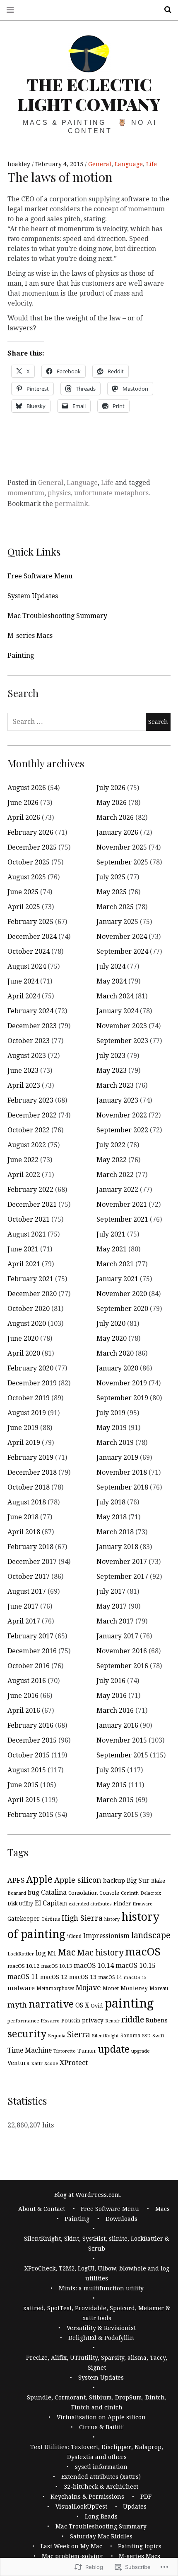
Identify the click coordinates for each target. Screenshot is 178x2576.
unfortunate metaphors (111, 493)
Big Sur (138, 1880)
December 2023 (32, 1026)
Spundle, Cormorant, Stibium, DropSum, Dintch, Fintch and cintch (97, 2402)
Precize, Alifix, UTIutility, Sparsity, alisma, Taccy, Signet (97, 2363)
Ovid (97, 2006)
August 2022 (27, 1145)
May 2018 (112, 1517)
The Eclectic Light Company (89, 94)
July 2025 (111, 877)
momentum (26, 493)
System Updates (33, 596)
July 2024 (111, 966)
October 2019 (29, 1398)
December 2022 (32, 1115)
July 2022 (111, 1145)
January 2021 (117, 1279)
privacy (93, 2020)
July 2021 (111, 1234)
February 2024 (30, 1011)
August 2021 (27, 1234)
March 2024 (115, 996)
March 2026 (115, 818)
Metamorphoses (55, 1989)
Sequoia (57, 2036)
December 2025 (32, 847)
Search (165, 10)
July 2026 (111, 788)
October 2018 (29, 1487)
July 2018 (111, 1502)
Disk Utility (20, 1904)
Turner (87, 2051)
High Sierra (82, 1918)
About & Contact (42, 2209)
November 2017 (122, 1562)
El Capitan (51, 1903)
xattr (37, 2063)
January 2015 (117, 1815)
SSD (146, 2036)
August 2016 (27, 1681)
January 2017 (117, 1636)
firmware (143, 1904)
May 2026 (112, 803)
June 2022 (23, 1160)
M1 (52, 1953)
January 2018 (117, 1547)
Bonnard (17, 1893)
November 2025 (122, 847)
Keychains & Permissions (87, 2497)
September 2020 (122, 1309)
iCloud (74, 1936)
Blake (158, 1881)
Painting (21, 655)
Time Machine (30, 2050)
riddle (133, 2020)
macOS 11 (23, 1977)
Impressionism (106, 1936)
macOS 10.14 (94, 1966)
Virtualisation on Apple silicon (101, 2417)
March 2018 (115, 1532)
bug (34, 1892)
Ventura (19, 2063)
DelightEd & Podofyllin (101, 2338)
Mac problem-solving (72, 2556)
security (27, 2034)
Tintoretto (65, 2051)
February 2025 (30, 922)
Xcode (51, 2063)
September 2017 (122, 1577)
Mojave (88, 1988)
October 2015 (29, 1755)
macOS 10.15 (136, 1966)
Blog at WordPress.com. (88, 2195)
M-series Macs (30, 636)
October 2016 (29, 1666)
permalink (71, 504)
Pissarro (50, 2021)
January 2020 (117, 1368)
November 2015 (122, 1740)
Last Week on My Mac (71, 2546)
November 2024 (122, 937)
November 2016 (122, 1651)
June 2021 (23, 1249)
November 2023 (122, 1026)
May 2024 (112, 981)
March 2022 (115, 1175)
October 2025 (29, 862)
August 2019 (27, 1413)
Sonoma (130, 2036)
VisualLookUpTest (81, 2507)
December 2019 (32, 1383)
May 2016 (112, 1696)
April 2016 (24, 1711)
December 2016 (32, 1651)
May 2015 (112, 1785)
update (114, 2049)
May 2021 (112, 1249)
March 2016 (115, 1711)
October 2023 (29, 1041)
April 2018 (24, 1532)
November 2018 (122, 1472)
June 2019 (23, 1428)
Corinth (130, 1893)
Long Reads (101, 2516)
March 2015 (115, 1800)
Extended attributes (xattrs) (101, 2477)
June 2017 (23, 1606)
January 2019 (117, 1458)
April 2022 (24, 1175)
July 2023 (111, 1056)
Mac (67, 1952)
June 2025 (23, 892)
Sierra (79, 2035)
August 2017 (27, 1591)
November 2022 (122, 1115)
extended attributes (90, 1904)
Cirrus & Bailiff (101, 2427)
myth (17, 2005)
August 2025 (27, 877)
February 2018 (30, 1547)
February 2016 (30, 1725)
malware (21, 1988)
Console (109, 1893)
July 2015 (111, 1770)
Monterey (134, 1988)
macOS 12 (54, 1977)
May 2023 (112, 1071)
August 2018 (27, 1502)
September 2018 (122, 1487)
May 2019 (112, 1428)
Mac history (100, 1953)
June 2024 (23, 981)
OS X (82, 2005)
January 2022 (117, 1190)
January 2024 (117, 1011)
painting (129, 2003)
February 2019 (30, 1458)
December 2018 (32, 1472)
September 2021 (122, 1219)
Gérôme (51, 1919)
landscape (151, 1935)
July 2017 (111, 1591)
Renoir (112, 2021)
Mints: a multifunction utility (101, 2288)
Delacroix (151, 1893)
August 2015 (27, 1770)
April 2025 (24, 907)
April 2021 (24, 1264)
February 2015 (30, 1815)
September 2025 (122, 862)
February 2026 (30, 832)
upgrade (140, 2051)
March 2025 (115, 907)
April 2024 (24, 996)
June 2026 (23, 803)
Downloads (121, 2219)
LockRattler (21, 1954)
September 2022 (122, 1130)
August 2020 (27, 1324)
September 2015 (122, 1755)
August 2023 (27, 1056)
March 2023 (115, 1085)
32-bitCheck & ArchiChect (101, 2487)
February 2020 (30, 1368)
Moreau (159, 1989)
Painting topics (140, 2546)
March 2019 (115, 1443)
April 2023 (24, 1085)
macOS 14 (110, 1977)
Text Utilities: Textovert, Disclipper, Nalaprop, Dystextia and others (97, 2452)
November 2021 (122, 1204)
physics (59, 493)
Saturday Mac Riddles (101, 2536)
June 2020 (23, 1338)
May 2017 (112, 1606)
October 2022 (29, 1130)
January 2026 (117, 832)
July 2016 (111, 1681)
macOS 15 (135, 1977)
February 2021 (30, 1279)
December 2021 (32, 1204)
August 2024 (27, 966)
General (100, 164)
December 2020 (32, 1294)
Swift (158, 2036)
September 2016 (122, 1666)
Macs (162, 2209)
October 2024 (29, 951)
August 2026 (27, 788)
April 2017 (24, 1621)
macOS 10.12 (23, 1966)
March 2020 (115, 1353)
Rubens (157, 2020)
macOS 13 (83, 1977)
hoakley (20, 164)
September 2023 (122, 1041)
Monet (111, 1988)
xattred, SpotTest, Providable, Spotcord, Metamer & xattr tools (97, 2313)
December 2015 (32, 1740)
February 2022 (30, 1190)
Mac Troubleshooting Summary (57, 616)
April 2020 (24, 1353)
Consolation (83, 1893)
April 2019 (24, 1443)
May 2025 (112, 892)
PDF (146, 2497)
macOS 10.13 (57, 1966)
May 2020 (112, 1338)
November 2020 (122, 1294)
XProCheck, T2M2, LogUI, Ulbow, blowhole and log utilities (97, 2273)
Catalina (54, 1893)
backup (114, 1881)
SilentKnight (105, 2036)
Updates (135, 2507)
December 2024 (32, 937)
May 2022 (112, 1160)
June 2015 (23, 1785)
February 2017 (30, 1636)
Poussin (71, 2021)
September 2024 (122, 951)
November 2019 (122, 1383)
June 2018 (23, 1517)
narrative (51, 2004)
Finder (122, 1904)
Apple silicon (78, 1880)
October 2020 (29, 1309)
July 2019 (111, 1413)
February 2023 (30, 1100)
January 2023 (117, 1100)
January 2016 (117, 1725)
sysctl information (101, 2467)
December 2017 (32, 1562)
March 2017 (115, 1621)
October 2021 (29, 1219)
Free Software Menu (40, 576)
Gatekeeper (24, 1919)
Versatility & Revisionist (101, 2328)
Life (152, 164)
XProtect (74, 2063)
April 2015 (24, 1800)
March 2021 (115, 1264)
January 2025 (117, 922)
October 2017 (29, 1577)
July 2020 (111, 1324)
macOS (143, 1952)
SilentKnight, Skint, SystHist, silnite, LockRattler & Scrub (97, 2244)
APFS (16, 1880)
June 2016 (23, 1696)
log (41, 1953)
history (112, 1919)
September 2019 (122, 1398)
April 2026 (24, 818)
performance (23, 2021)
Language (129, 164)
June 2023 (23, 1071)
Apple (39, 1879)
